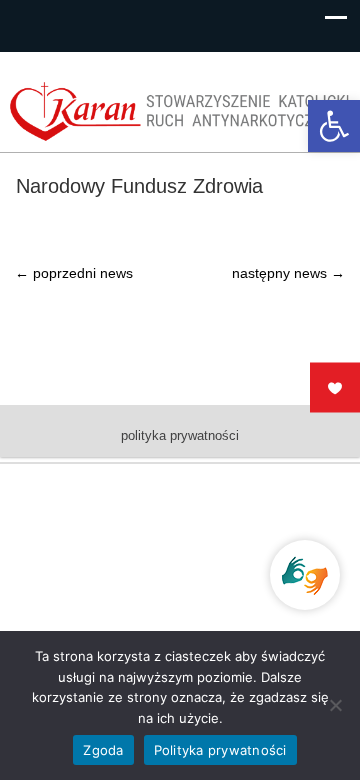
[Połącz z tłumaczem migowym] (305, 575)
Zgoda (103, 750)
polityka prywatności (180, 435)
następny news (288, 273)
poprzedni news (74, 273)
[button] (334, 126)
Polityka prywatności (220, 750)
